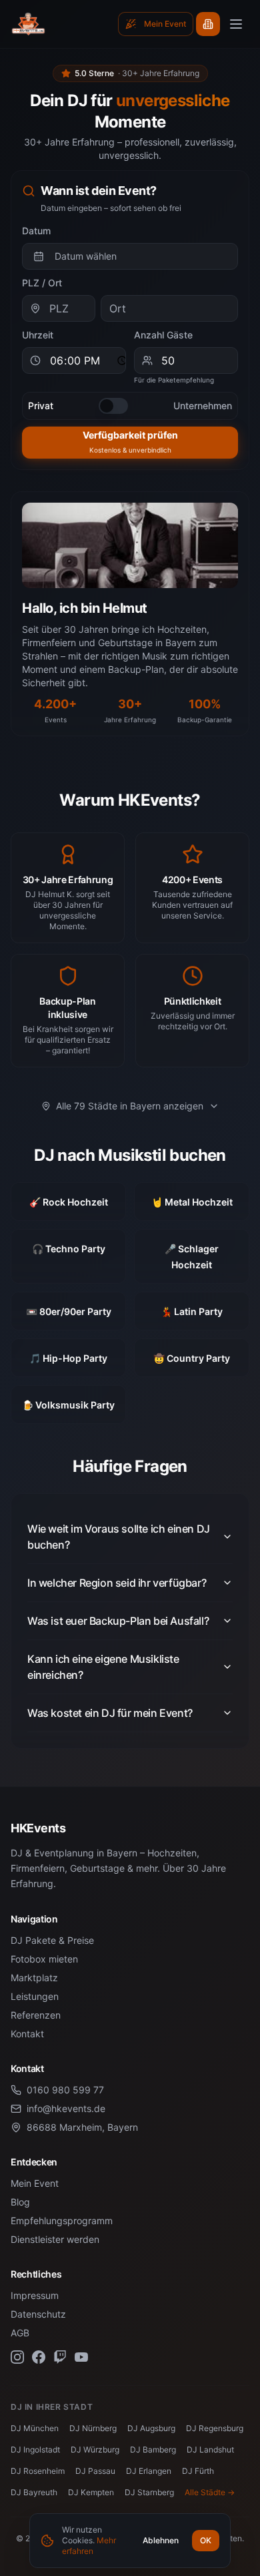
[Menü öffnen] (236, 24)
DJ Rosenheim (38, 2471)
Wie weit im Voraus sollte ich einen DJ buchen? (119, 1537)
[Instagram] (17, 2357)
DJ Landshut (210, 2450)
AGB (20, 2333)
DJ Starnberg (149, 2492)
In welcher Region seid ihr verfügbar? (117, 1583)
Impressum (35, 2295)
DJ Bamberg (153, 2450)
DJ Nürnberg (93, 2428)
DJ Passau (95, 2471)
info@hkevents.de (66, 2108)
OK (206, 2540)
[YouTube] (81, 2357)
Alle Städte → (210, 2492)
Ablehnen (161, 2540)
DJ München (35, 2428)
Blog (20, 2202)
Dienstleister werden (55, 2239)
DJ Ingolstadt (35, 2450)
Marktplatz (34, 1978)
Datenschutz (38, 2314)
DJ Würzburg (95, 2450)
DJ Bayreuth (34, 2492)
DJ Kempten (91, 2492)
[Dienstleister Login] (208, 24)
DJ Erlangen (149, 2471)
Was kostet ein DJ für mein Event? (110, 1713)
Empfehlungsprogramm (62, 2221)
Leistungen (35, 1996)
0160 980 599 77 (65, 2090)
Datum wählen (86, 256)
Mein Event (35, 2183)
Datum (36, 231)
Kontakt (27, 2034)
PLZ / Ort (42, 283)
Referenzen (36, 2015)
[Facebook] (39, 2357)
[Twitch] (60, 2357)
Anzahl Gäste (163, 335)
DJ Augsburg (151, 2428)
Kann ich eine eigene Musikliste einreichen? (103, 1667)
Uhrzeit (38, 335)
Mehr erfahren (89, 2546)
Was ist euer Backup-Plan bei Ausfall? (118, 1621)
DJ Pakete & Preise (52, 1940)
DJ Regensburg (215, 2428)
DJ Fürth (198, 2471)
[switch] (113, 406)
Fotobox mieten (44, 1959)
